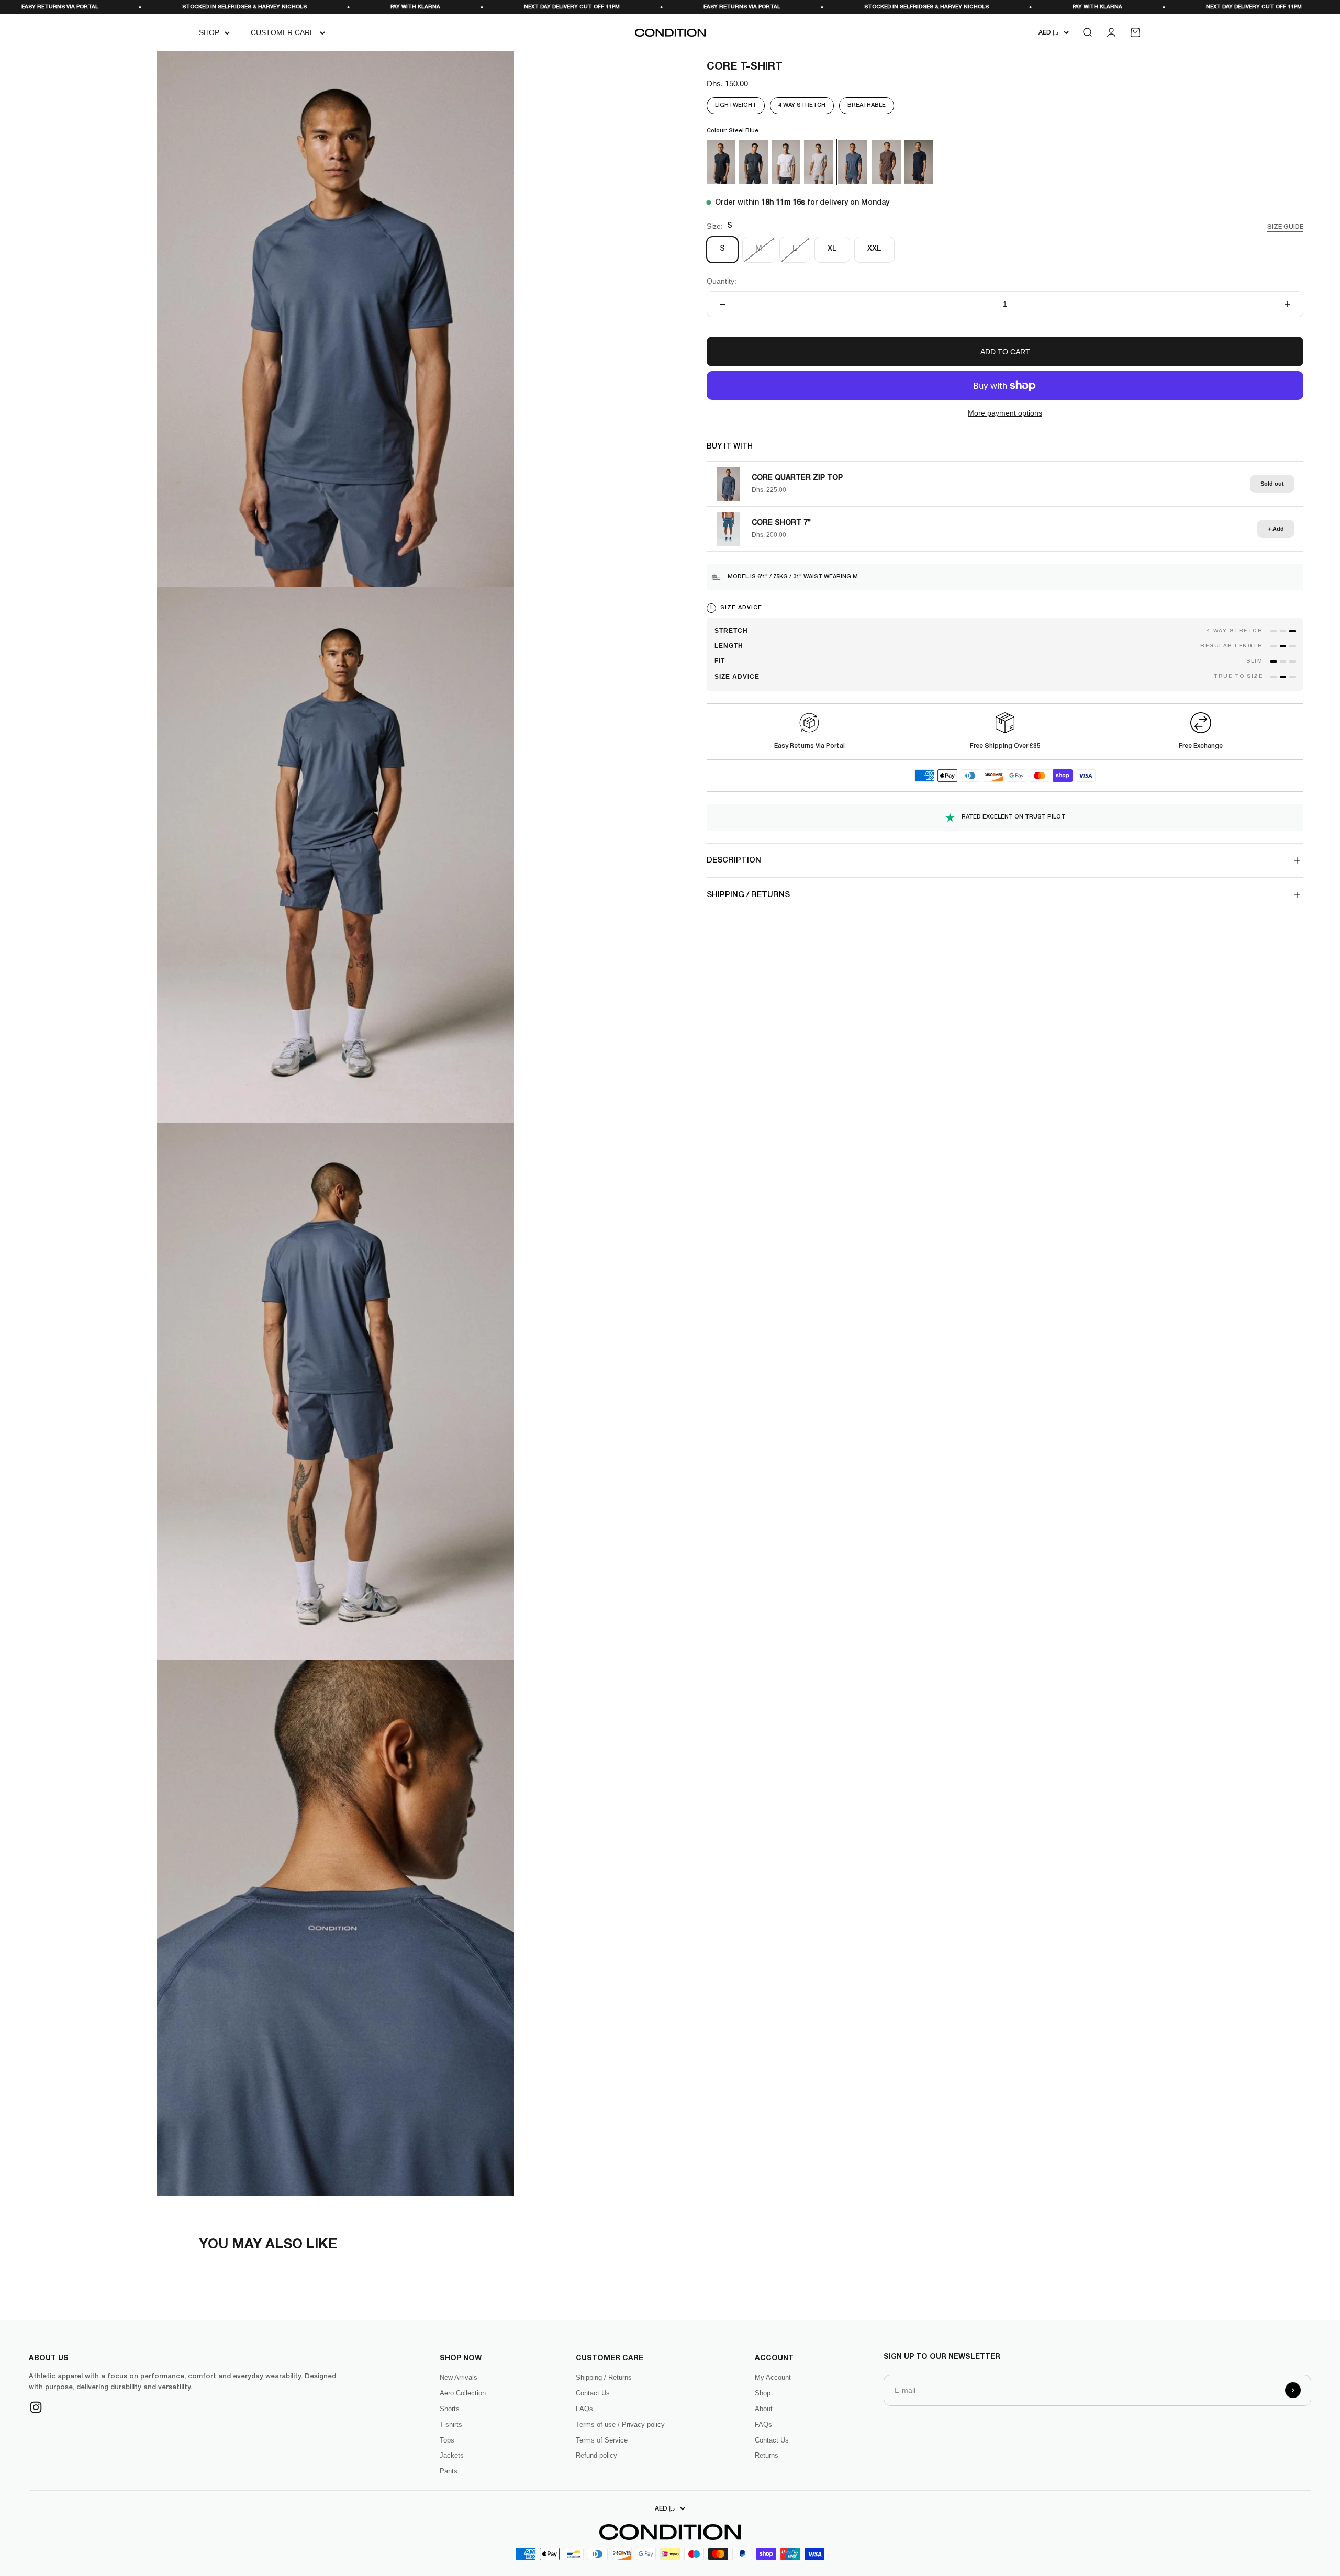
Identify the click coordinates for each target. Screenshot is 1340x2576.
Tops (447, 2440)
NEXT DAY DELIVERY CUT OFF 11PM (239, 7)
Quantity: (722, 281)
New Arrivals (459, 2377)
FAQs (584, 2409)
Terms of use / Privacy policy (620, 2424)
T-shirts (451, 2424)
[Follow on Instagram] (36, 2407)
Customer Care (283, 32)
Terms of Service (602, 2440)
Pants (449, 2471)
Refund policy (596, 2455)
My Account (773, 2377)
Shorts (450, 2409)
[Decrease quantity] (722, 304)
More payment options (1005, 413)
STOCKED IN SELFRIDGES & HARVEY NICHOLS (594, 7)
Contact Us (593, 2393)
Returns (767, 2455)
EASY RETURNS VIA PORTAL (409, 7)
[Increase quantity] (1288, 304)
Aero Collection (463, 2393)
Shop (209, 32)
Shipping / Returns (604, 2377)
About (764, 2409)
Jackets (452, 2455)
